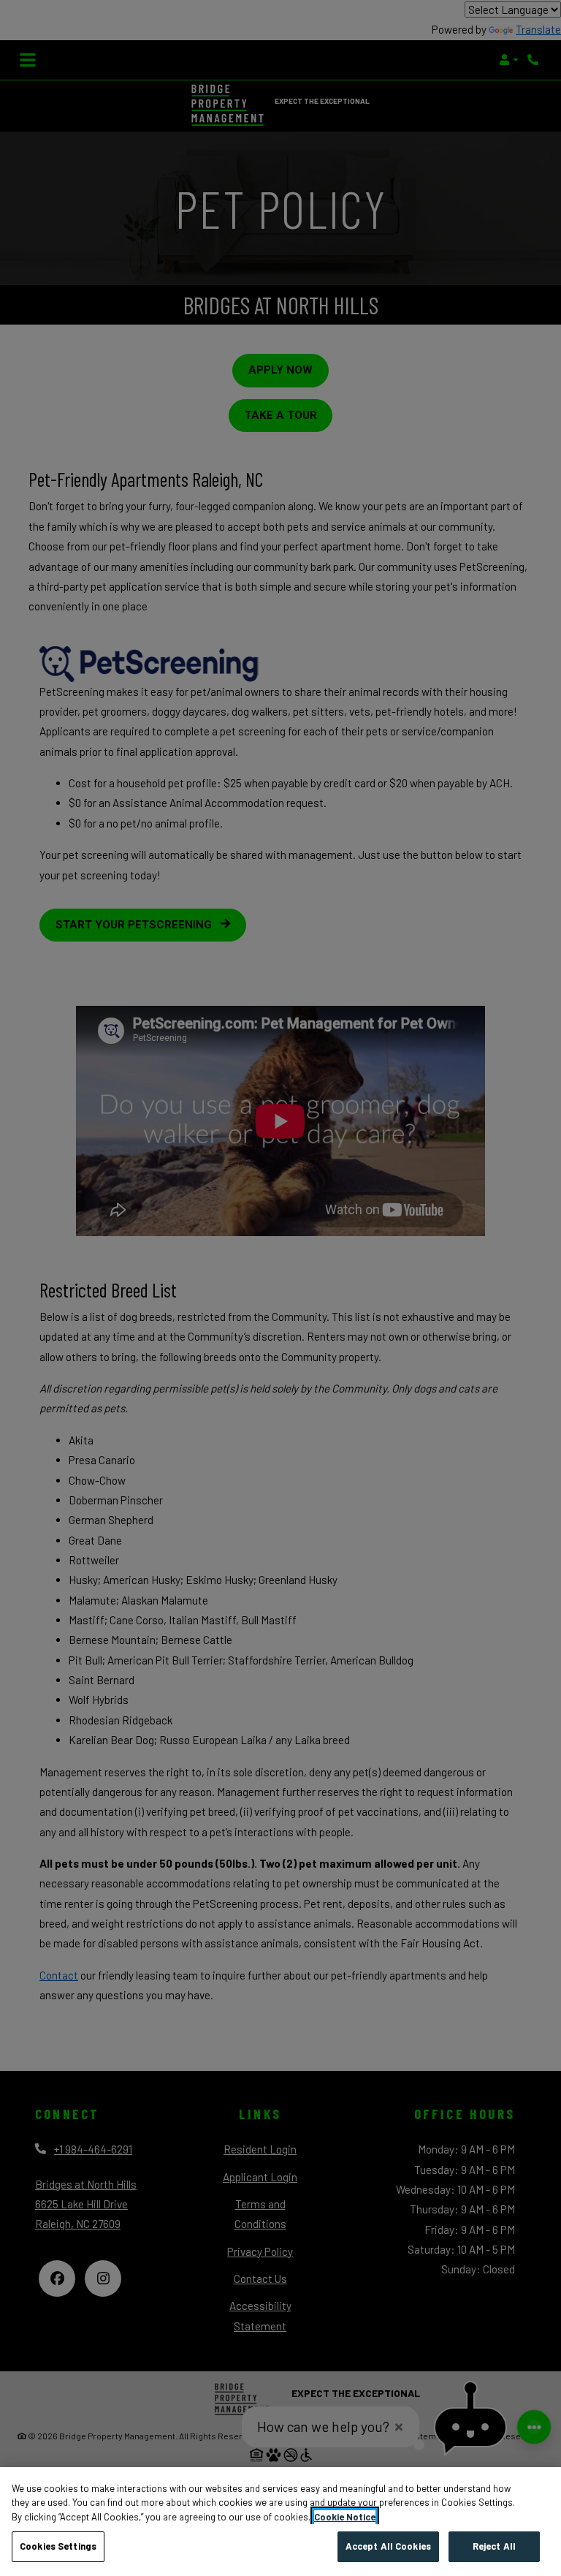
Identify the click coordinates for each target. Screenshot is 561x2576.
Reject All (494, 2546)
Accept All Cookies (388, 2546)
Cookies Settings (58, 2546)
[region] (280, 2522)
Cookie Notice (345, 2517)
